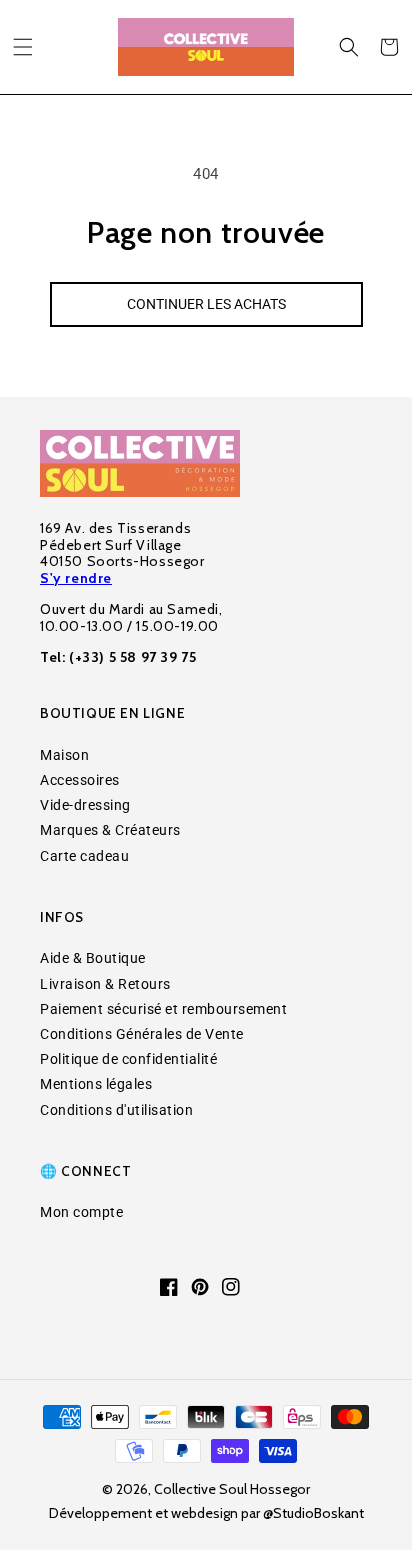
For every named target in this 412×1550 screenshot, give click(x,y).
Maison (64, 755)
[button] (23, 47)
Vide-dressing (85, 805)
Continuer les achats (206, 304)
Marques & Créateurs (110, 830)
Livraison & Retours (105, 984)
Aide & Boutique (93, 958)
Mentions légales (96, 1084)
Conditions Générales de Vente (142, 1034)
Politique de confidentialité (128, 1059)
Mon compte (81, 1212)
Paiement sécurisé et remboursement (163, 1009)
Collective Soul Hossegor (232, 1489)
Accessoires (80, 780)
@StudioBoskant (313, 1513)
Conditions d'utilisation (116, 1110)
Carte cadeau (84, 856)
